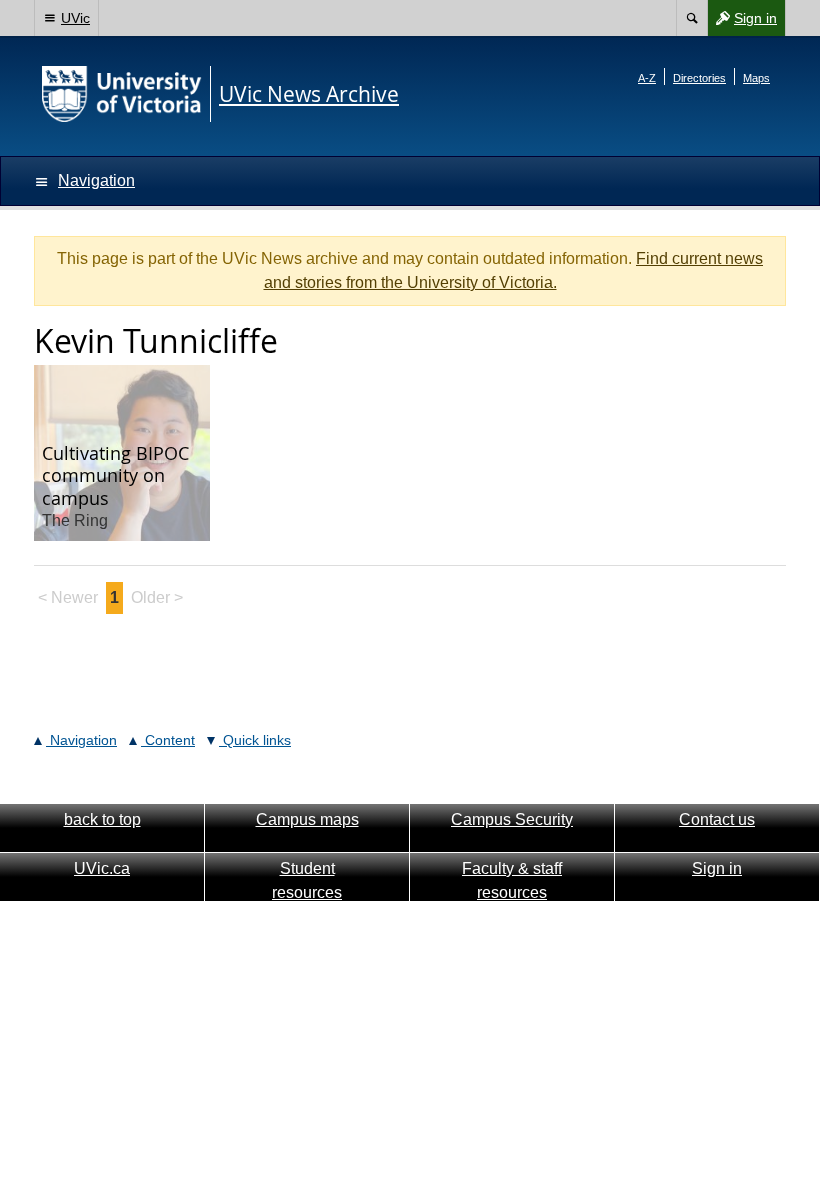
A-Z (647, 78)
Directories (699, 78)
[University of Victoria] (122, 94)
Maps (756, 78)
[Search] (691, 18)
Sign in (742, 22)
